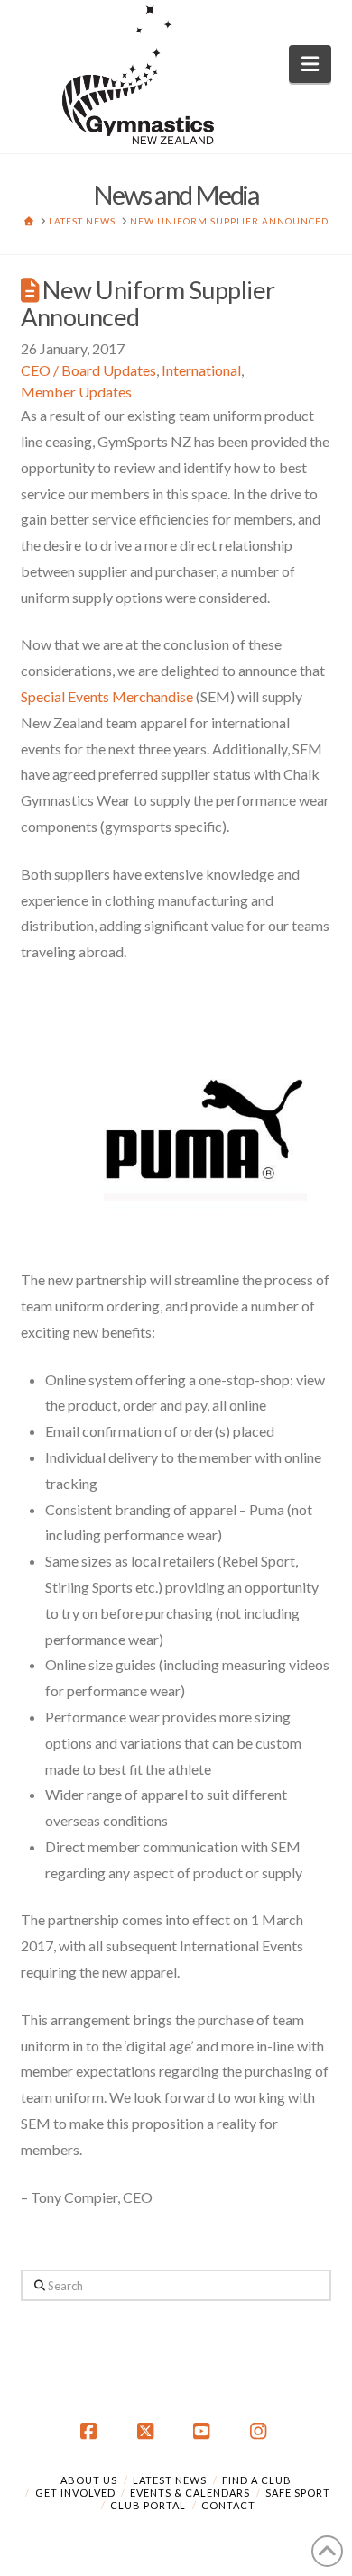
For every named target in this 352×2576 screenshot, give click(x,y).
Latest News (170, 2480)
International (201, 370)
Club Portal (148, 2505)
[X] (148, 2432)
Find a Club (257, 2480)
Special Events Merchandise (107, 696)
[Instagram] (261, 2432)
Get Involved (75, 2493)
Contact (228, 2505)
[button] (310, 64)
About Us (89, 2480)
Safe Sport (298, 2493)
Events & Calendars (190, 2493)
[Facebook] (91, 2432)
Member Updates (76, 392)
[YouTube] (204, 2432)
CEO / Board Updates (88, 370)
